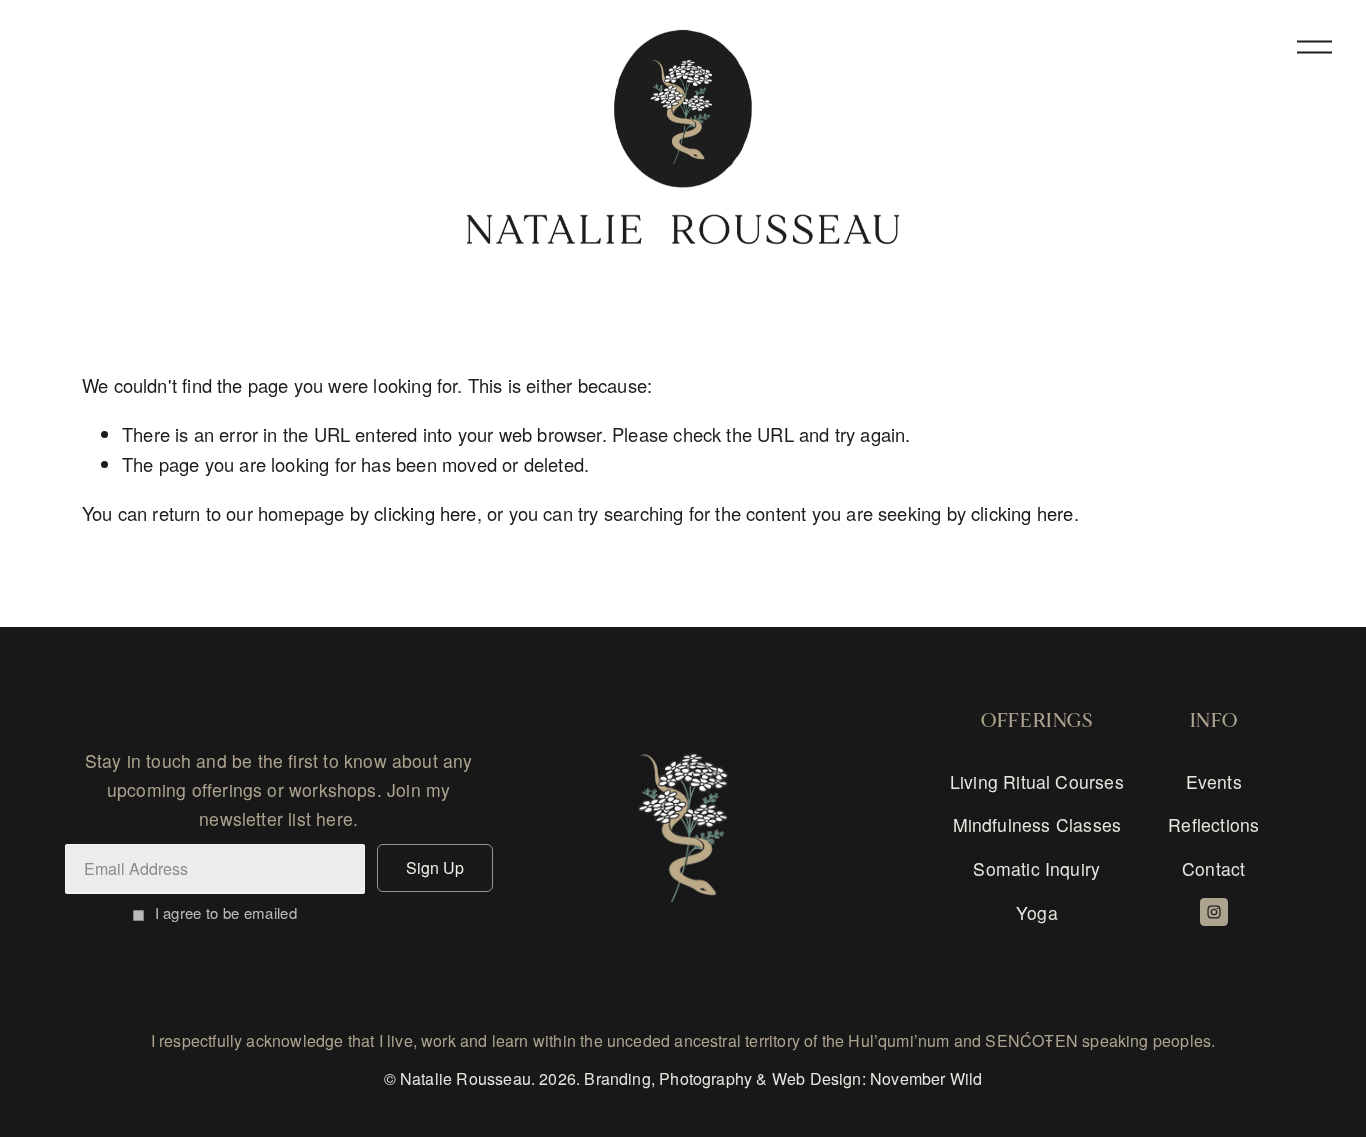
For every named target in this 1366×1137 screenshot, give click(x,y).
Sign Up (435, 867)
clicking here (425, 513)
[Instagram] (1214, 912)
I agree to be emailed (226, 912)
